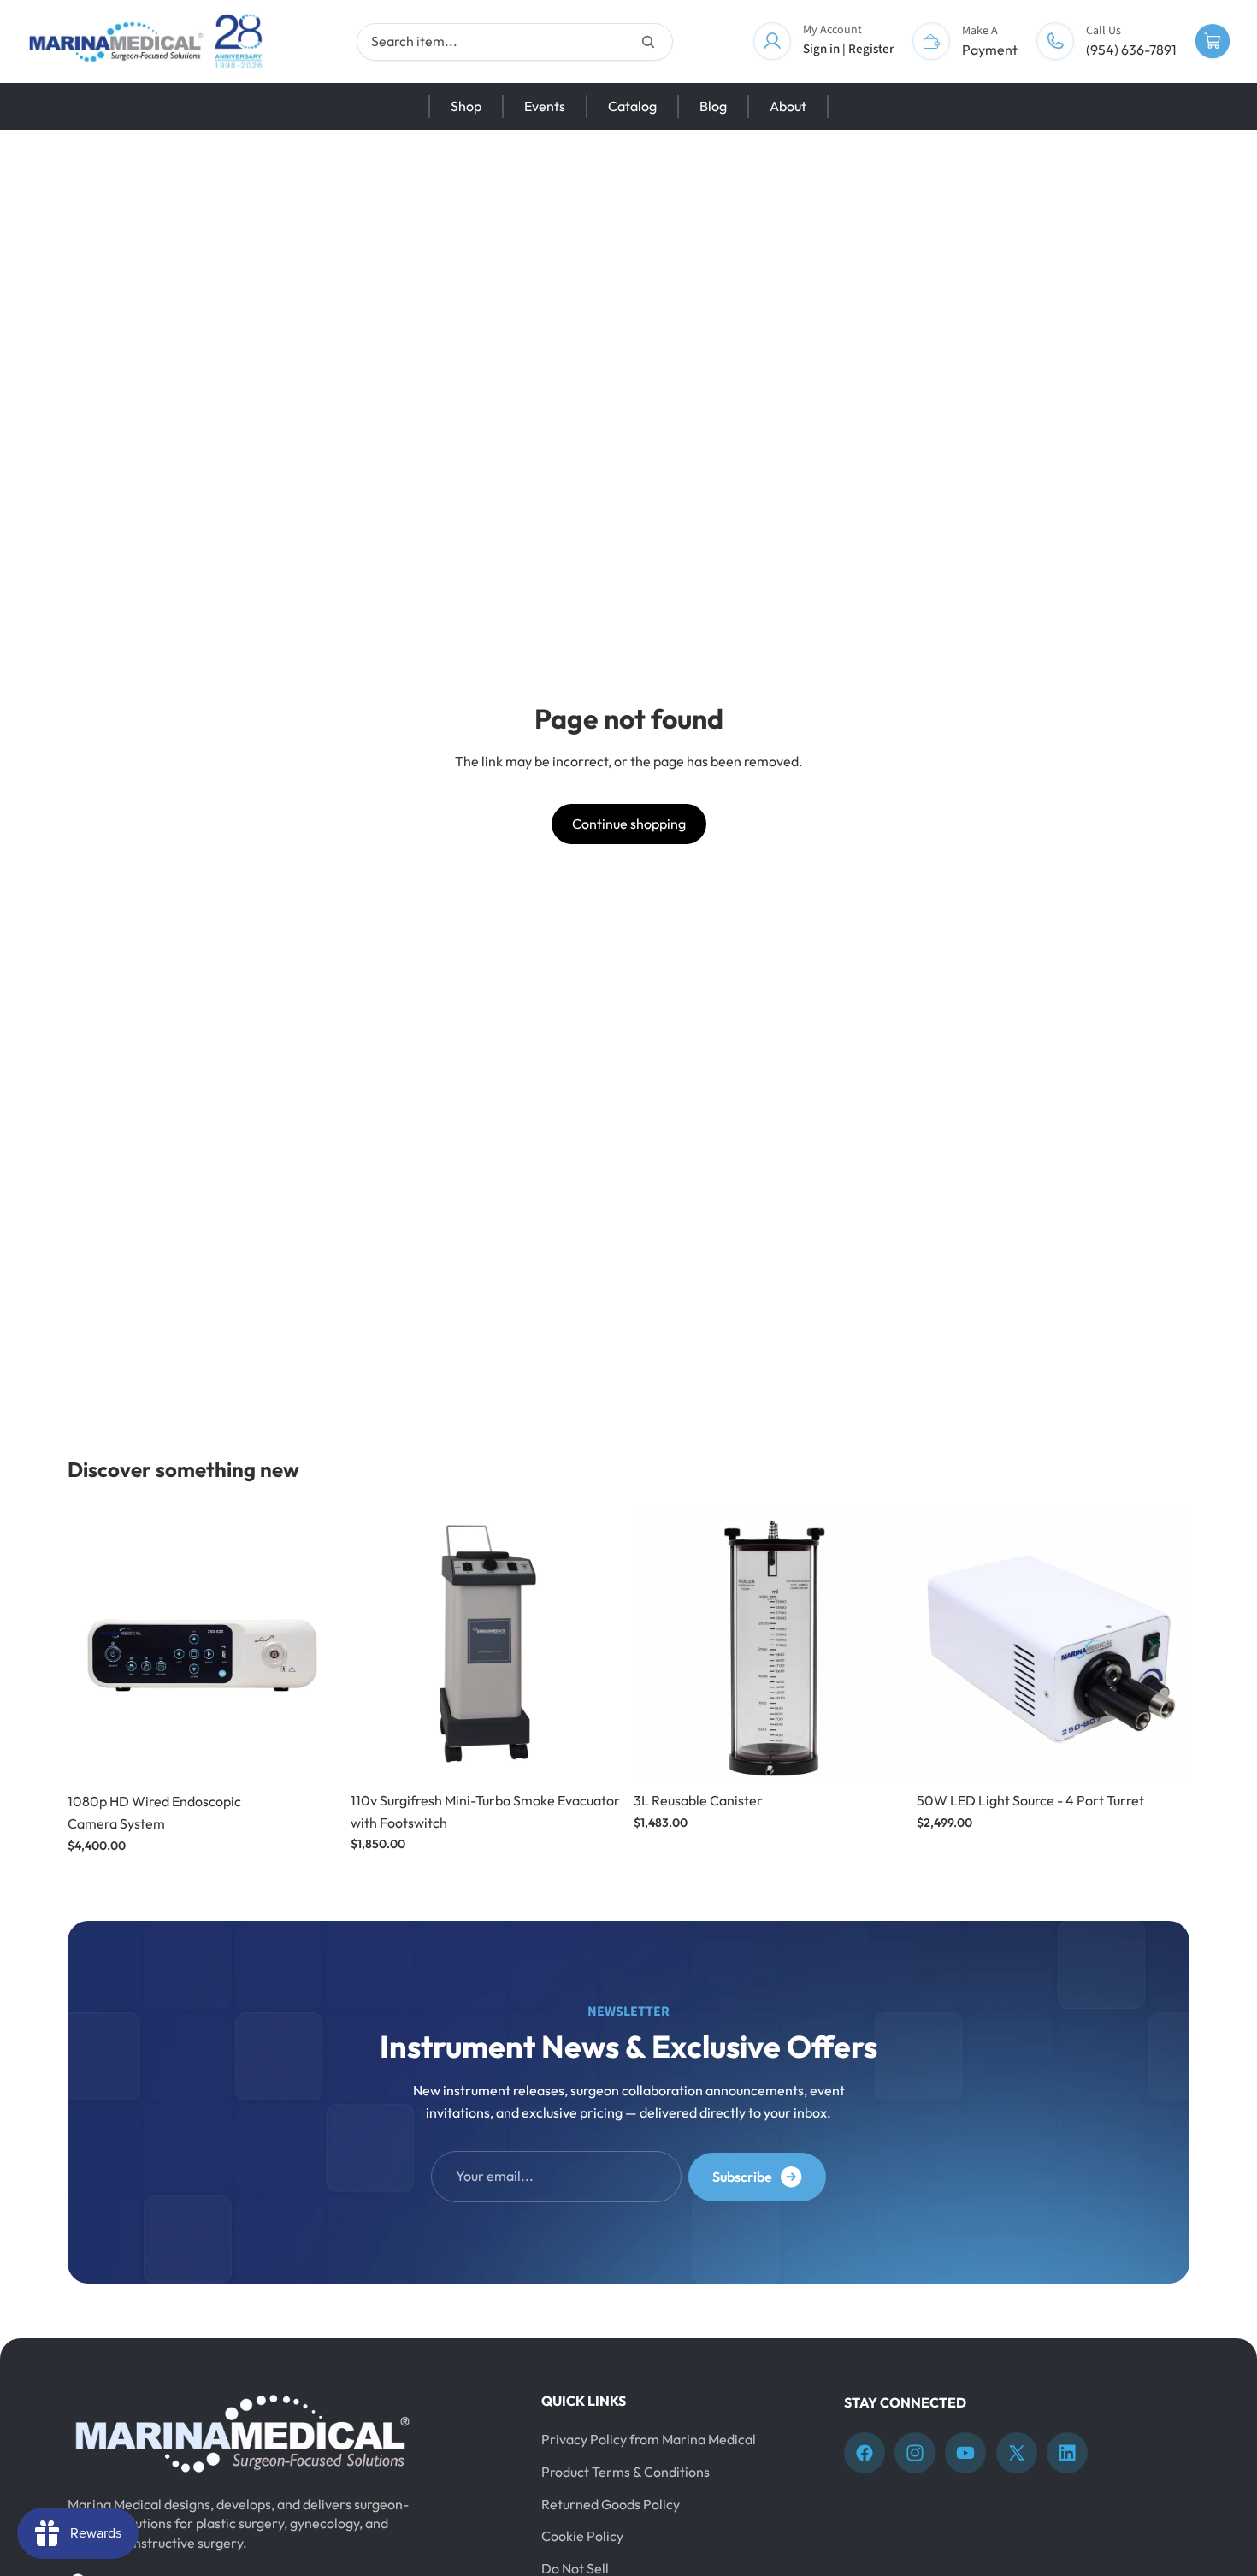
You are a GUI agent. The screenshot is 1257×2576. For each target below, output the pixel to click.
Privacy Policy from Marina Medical (649, 2439)
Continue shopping (629, 824)
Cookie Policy (582, 2536)
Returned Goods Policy (611, 2504)
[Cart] (1213, 42)
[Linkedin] (1067, 2453)
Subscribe (742, 2177)
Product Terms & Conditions (626, 2472)
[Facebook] (865, 2453)
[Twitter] (1017, 2453)
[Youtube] (965, 2453)
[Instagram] (915, 2453)
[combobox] (515, 42)
